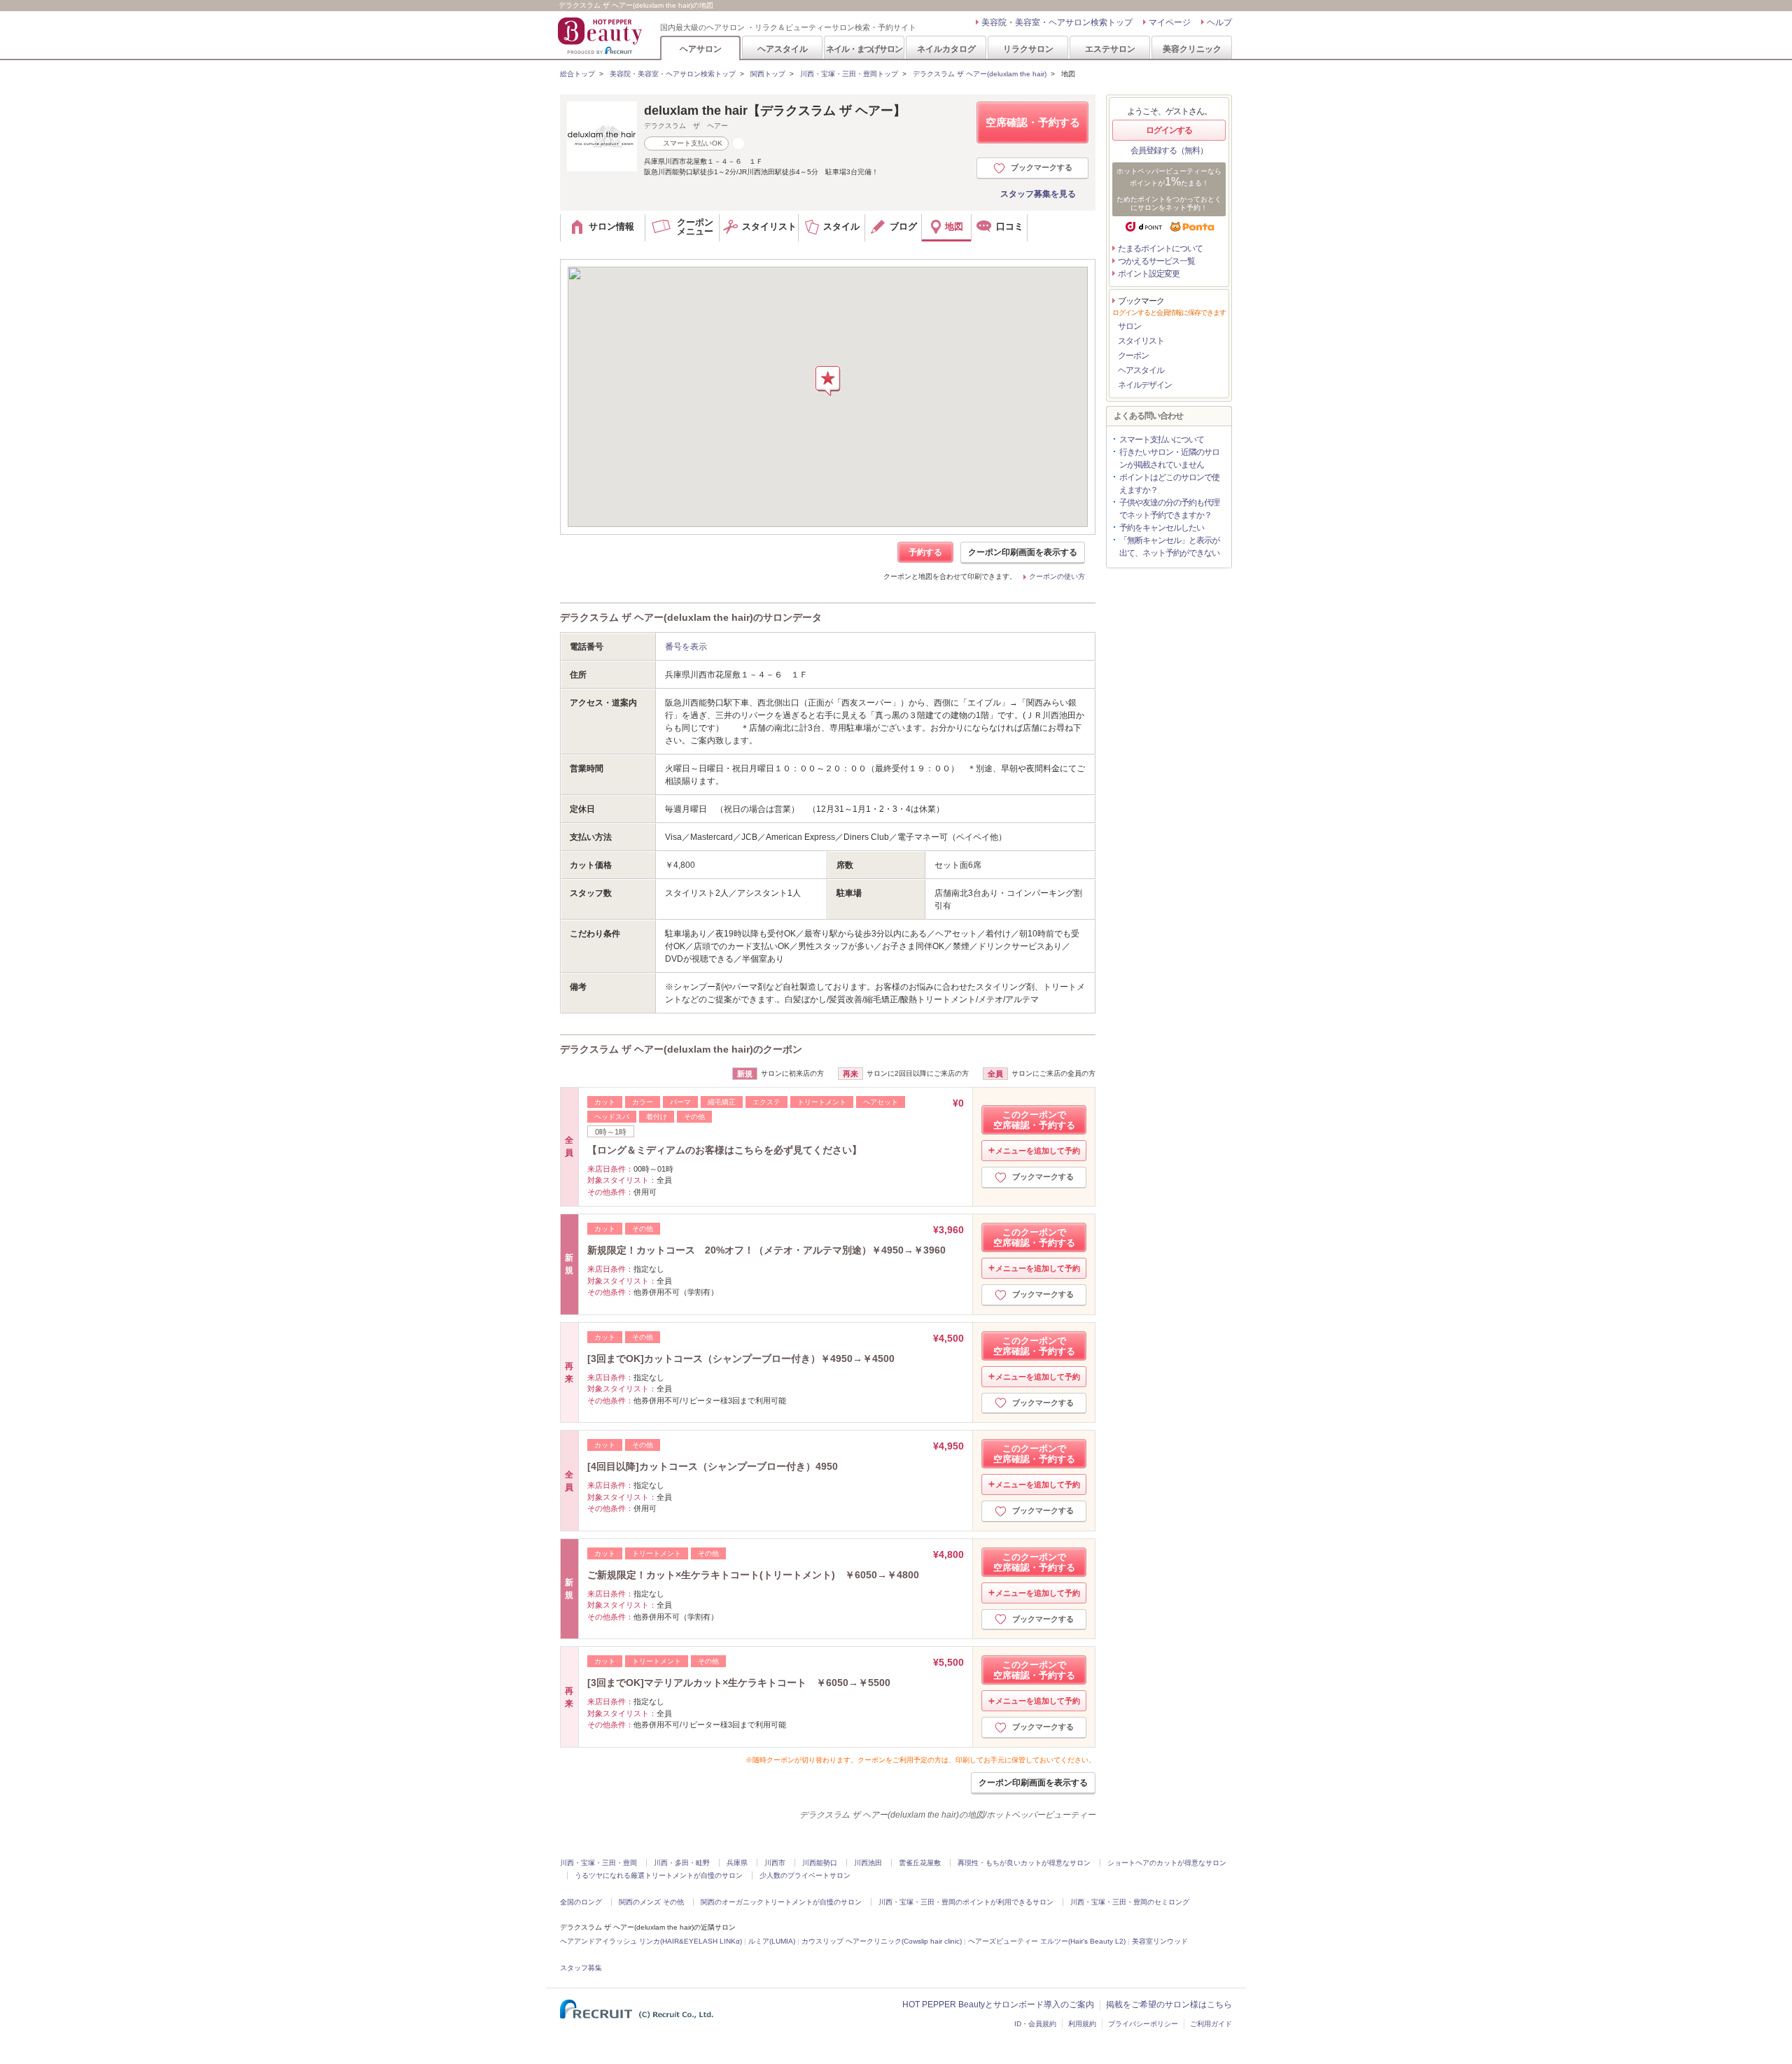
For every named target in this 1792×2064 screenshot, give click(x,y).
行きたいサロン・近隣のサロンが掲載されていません (1169, 458)
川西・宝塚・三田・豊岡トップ (849, 74)
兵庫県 (737, 1863)
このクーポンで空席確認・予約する (1034, 1120)
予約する (925, 552)
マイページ (1170, 22)
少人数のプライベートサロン (805, 1875)
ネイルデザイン (1145, 385)
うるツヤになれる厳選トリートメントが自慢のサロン (659, 1875)
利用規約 (1082, 2024)
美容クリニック (1192, 49)
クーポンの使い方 (1057, 576)
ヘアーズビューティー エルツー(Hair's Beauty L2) (1047, 1941)
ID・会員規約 (1035, 2024)
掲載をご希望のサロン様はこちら (1169, 2005)
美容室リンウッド (1160, 1941)
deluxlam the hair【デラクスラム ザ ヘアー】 (775, 111)
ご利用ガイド (1211, 2024)
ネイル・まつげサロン (864, 49)
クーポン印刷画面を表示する (1023, 552)
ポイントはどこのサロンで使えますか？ (1169, 484)
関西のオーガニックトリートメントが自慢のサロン (781, 1902)
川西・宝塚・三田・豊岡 (598, 1863)
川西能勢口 (820, 1863)
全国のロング (581, 1902)
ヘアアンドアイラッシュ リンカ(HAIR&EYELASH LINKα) (651, 1941)
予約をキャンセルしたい (1162, 528)
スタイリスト (1141, 341)
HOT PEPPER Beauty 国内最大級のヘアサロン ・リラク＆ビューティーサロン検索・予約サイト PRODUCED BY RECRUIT (601, 36)
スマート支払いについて (1162, 440)
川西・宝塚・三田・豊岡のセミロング (1130, 1902)
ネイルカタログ (946, 49)
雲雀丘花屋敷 (920, 1863)
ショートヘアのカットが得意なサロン (1167, 1863)
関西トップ (768, 74)
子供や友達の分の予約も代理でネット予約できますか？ (1169, 509)
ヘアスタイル (783, 49)
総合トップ (577, 74)
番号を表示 (686, 647)
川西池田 (868, 1863)
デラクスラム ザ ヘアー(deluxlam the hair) (980, 74)
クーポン (1133, 356)
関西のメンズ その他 (651, 1902)
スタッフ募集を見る (1038, 194)
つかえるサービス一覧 (1156, 261)
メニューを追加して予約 (1038, 1151)
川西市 (775, 1863)
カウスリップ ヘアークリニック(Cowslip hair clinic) (882, 1941)
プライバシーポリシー (1143, 2024)
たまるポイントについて (1160, 248)
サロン (1129, 326)
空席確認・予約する (1033, 122)
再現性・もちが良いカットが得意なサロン (1024, 1863)
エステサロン (1110, 49)
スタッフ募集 (581, 1968)
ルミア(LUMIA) (772, 1941)
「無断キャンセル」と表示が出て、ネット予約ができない (1169, 547)
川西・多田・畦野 (682, 1863)
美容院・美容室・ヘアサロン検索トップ (1057, 22)
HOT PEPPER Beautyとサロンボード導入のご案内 (998, 2005)
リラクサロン (1028, 49)
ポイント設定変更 (1149, 274)
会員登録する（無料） (1169, 150)
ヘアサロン (701, 49)
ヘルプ (1219, 22)
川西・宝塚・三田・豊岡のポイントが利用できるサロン (966, 1902)
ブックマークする (1042, 167)
